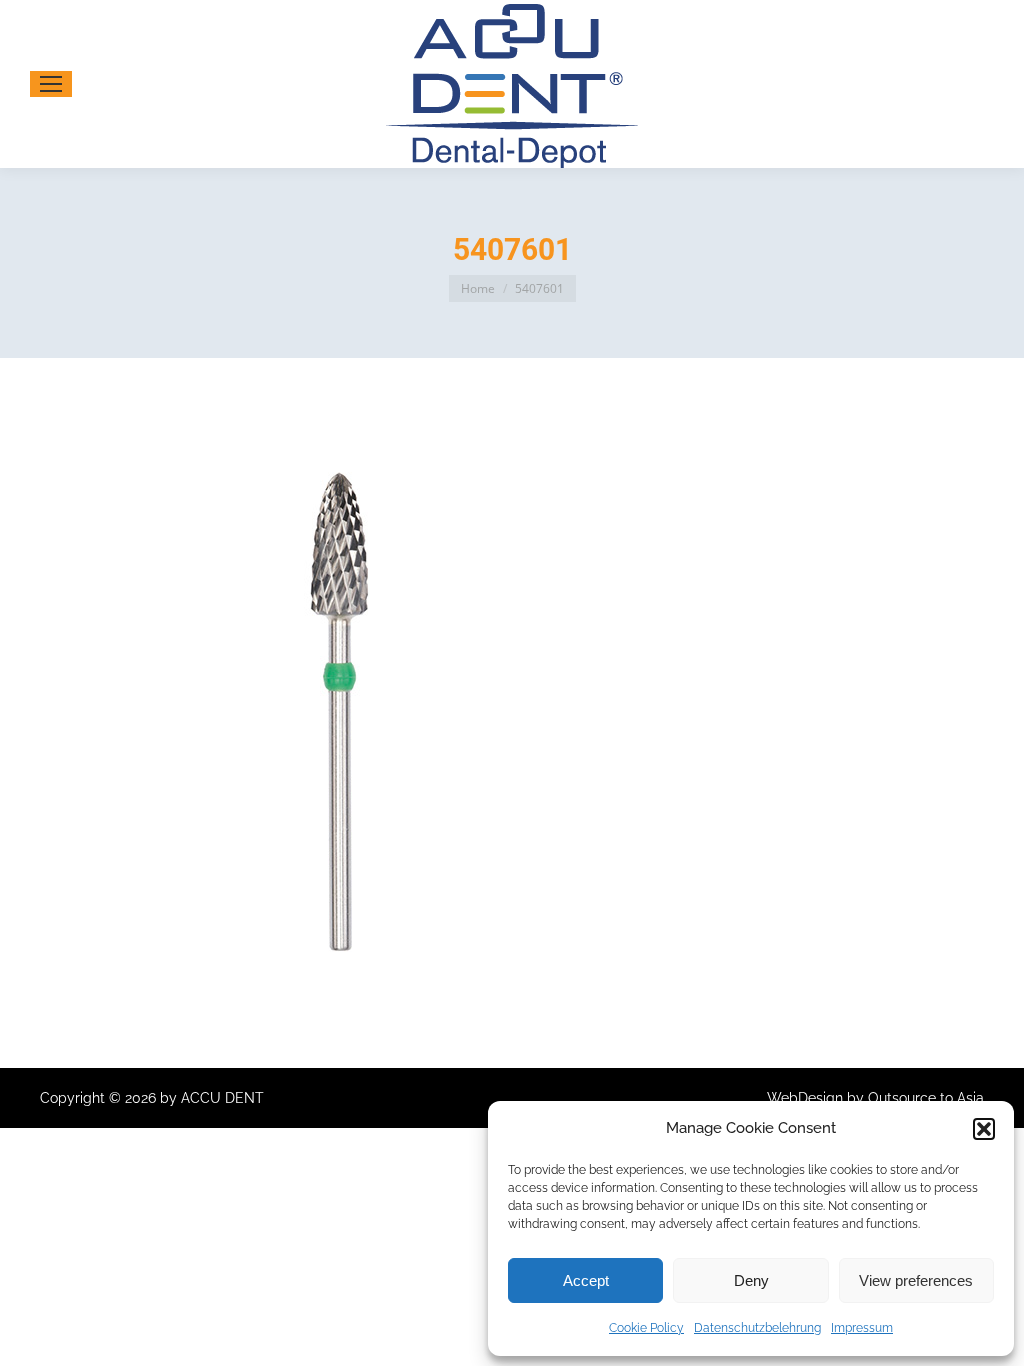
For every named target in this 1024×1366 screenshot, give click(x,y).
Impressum (862, 1328)
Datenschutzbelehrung (757, 1328)
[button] (984, 1129)
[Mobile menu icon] (51, 84)
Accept (586, 1280)
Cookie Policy (646, 1328)
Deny (751, 1280)
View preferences (916, 1280)
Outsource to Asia (926, 1098)
